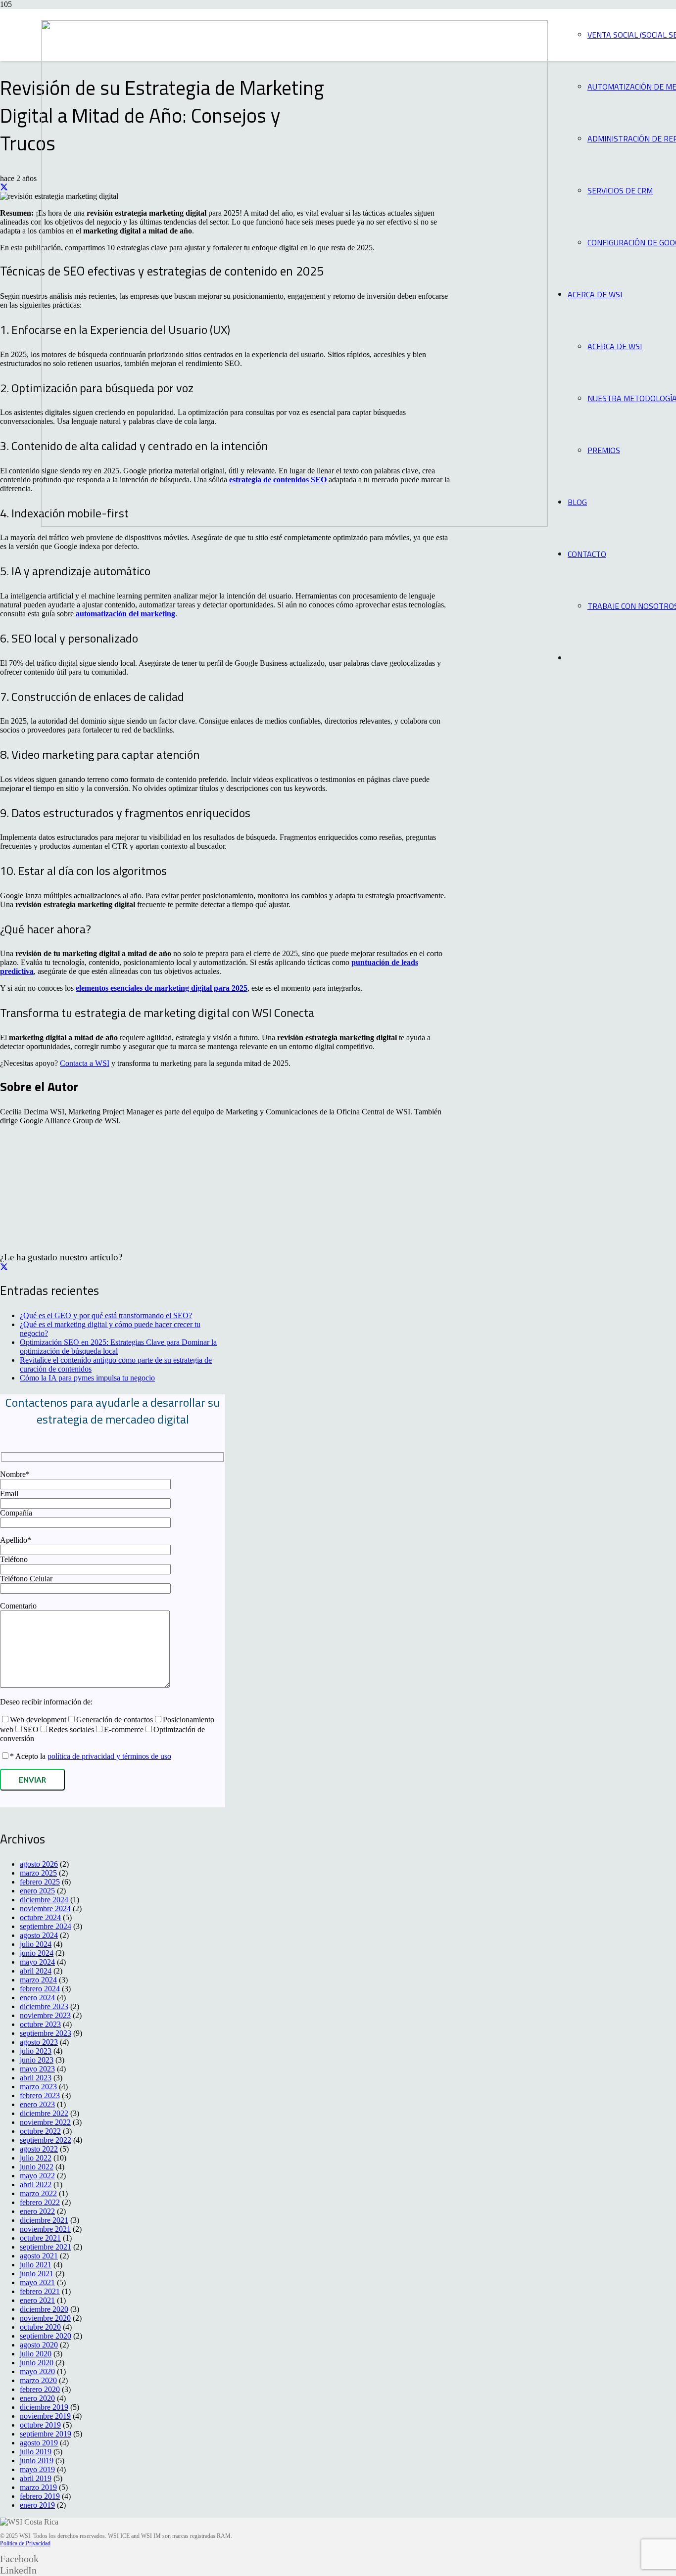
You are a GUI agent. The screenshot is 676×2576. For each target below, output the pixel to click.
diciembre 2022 (44, 2113)
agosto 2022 (39, 2149)
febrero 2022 (40, 2202)
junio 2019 (37, 2461)
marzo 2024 (38, 1980)
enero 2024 (37, 1998)
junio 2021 (37, 2274)
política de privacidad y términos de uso (109, 1756)
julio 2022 (36, 2158)
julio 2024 (36, 1944)
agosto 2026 (39, 1864)
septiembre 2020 (46, 2336)
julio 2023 (36, 2051)
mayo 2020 (37, 2371)
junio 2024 (37, 1953)
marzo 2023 (38, 2087)
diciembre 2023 (44, 2006)
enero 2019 (37, 2505)
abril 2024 (36, 1971)
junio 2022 (37, 2167)
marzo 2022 (38, 2193)
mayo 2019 (37, 2469)
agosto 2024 (39, 1935)
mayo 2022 (37, 2176)
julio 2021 (36, 2265)
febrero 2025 (40, 1882)
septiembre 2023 (46, 2033)
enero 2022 (37, 2211)
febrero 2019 (40, 2496)
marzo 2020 (38, 2380)
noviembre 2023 (45, 2015)
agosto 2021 (39, 2256)
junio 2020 (37, 2363)
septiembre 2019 (46, 2434)
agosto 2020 (39, 2345)
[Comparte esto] (4, 187)
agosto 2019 (39, 2443)
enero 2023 (37, 2104)
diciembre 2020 (44, 2309)
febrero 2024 (40, 1989)
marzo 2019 (38, 2487)
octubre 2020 (40, 2327)
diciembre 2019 (44, 2407)
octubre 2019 (40, 2425)
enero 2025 (37, 1891)
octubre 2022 (40, 2131)
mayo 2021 (37, 2282)
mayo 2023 (37, 2069)
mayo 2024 (37, 1962)
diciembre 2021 (44, 2220)
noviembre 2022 (45, 2122)
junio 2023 (37, 2060)
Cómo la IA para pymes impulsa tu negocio (87, 1378)
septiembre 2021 (46, 2247)
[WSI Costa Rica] (294, 524)
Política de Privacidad (25, 2543)
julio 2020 (36, 2354)
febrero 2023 (40, 2095)
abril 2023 (36, 2078)
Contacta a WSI (85, 1063)
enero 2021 (37, 2300)
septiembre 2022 (46, 2140)
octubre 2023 (40, 2024)
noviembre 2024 (45, 1909)
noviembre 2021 (45, 2229)
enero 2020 (37, 2398)
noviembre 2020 (45, 2318)
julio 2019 (36, 2452)
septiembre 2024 (46, 1926)
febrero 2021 (40, 2291)
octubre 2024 (40, 1917)
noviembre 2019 (45, 2416)
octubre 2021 (40, 2238)
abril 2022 (36, 2185)
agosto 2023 (39, 2042)
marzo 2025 (38, 1873)
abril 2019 (36, 2478)
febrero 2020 (40, 2389)
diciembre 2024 (44, 1900)
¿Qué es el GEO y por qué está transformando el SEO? (106, 1315)
